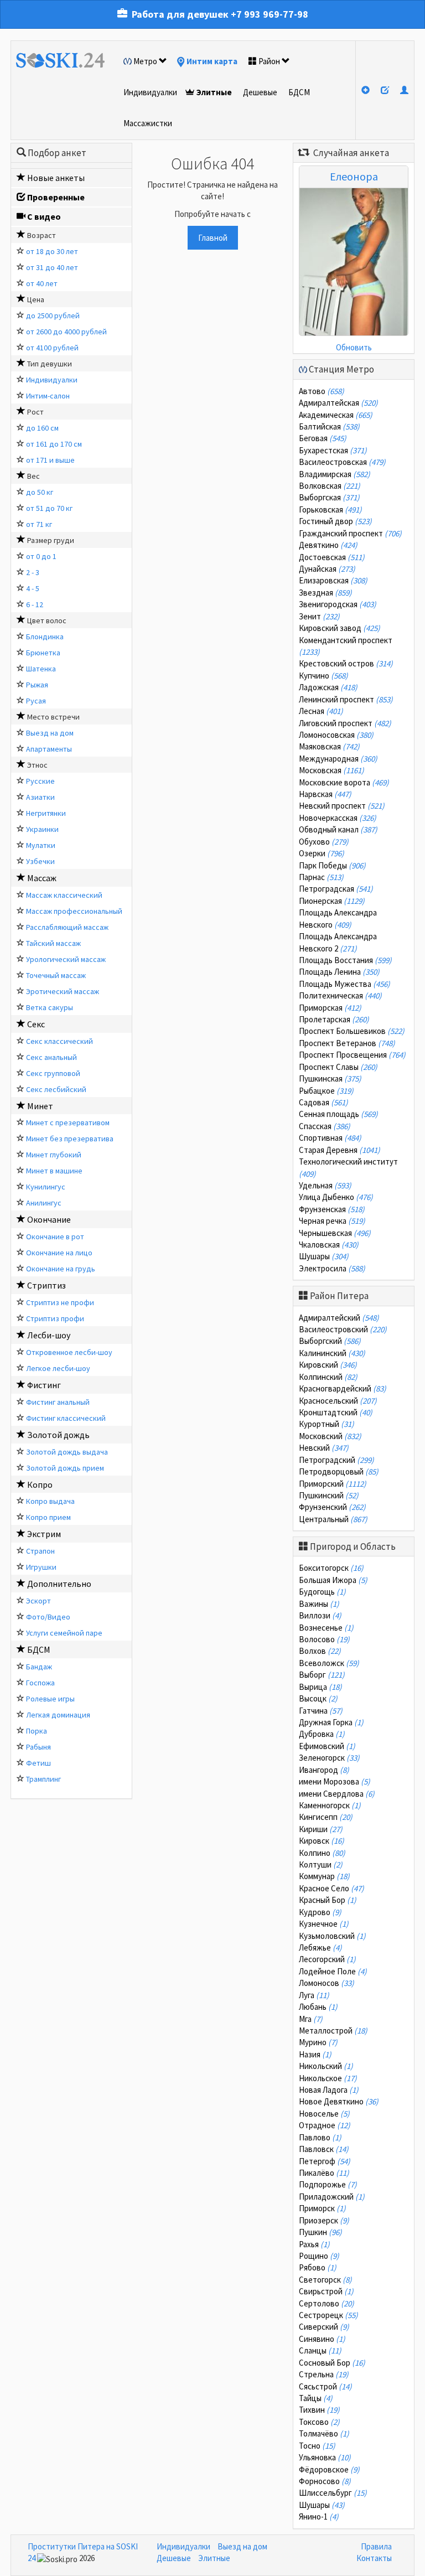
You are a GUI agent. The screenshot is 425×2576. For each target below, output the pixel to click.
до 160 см (42, 428)
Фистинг (44, 1385)
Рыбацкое (326, 1091)
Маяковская (329, 746)
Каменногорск (330, 1805)
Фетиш (38, 1763)
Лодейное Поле (333, 1971)
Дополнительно (59, 1584)
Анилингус (44, 1203)
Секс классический (59, 1041)
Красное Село (331, 1888)
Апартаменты (49, 749)
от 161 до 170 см (54, 444)
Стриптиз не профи (60, 1302)
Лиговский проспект (345, 723)
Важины (319, 1604)
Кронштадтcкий (336, 1412)
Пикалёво (324, 2173)
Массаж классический (64, 895)
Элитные (214, 92)
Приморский (333, 1484)
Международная (338, 759)
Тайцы (316, 2398)
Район (269, 61)
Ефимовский (327, 1746)
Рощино (319, 2256)
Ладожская (328, 687)
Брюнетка (43, 653)
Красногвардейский (343, 1388)
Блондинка (45, 637)
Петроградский (336, 1460)
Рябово (318, 2267)
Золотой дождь (58, 1435)
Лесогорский (327, 1959)
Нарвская (325, 794)
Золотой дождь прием (65, 1468)
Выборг (322, 1675)
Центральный (333, 1519)
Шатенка (41, 669)
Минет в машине (54, 1171)
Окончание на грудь (61, 1269)
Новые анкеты (56, 178)
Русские (40, 781)
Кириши (321, 1829)
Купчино (323, 676)
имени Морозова (335, 1781)
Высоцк (318, 1698)
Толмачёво (324, 2433)
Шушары (324, 1256)
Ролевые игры (50, 1699)
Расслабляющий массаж (67, 927)
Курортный (326, 1424)
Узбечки (40, 861)
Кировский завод (340, 628)
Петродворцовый (339, 1471)
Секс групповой (53, 1073)
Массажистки (148, 123)
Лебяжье (320, 1947)
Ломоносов (326, 1983)
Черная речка (332, 1221)
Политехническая (340, 995)
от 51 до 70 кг (49, 508)
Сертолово (326, 2303)
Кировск (322, 1841)
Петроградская (336, 889)
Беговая (323, 438)
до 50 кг (40, 492)
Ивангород (324, 1770)
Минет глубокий (54, 1155)
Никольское (328, 2078)
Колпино (322, 1853)
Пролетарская (334, 1019)
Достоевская (332, 557)
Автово (322, 391)
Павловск (324, 2149)
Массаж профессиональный (74, 911)
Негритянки (46, 813)
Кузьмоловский (332, 1936)
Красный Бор (328, 1900)
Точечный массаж (56, 975)
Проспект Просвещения (352, 1055)
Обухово (324, 842)
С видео (44, 216)
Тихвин (319, 2410)
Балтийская (329, 426)
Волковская (330, 486)
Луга (314, 1995)
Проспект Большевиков (352, 1031)
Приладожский (332, 2197)
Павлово (320, 2137)
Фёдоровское (329, 2469)
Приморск (322, 2208)
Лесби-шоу (49, 1335)
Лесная (321, 711)
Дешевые (260, 92)
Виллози (320, 1615)
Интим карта (212, 61)
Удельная (325, 1185)
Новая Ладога (329, 2090)
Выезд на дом (50, 733)
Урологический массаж (66, 959)
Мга (311, 2019)
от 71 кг (39, 524)
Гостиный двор (335, 521)
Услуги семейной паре (64, 1633)
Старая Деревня (340, 1150)
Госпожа (40, 1683)
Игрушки (41, 1567)
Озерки (322, 853)
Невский (324, 1448)
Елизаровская (333, 580)
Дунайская (327, 569)
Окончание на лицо (59, 1253)
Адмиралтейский (339, 1318)
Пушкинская (330, 1078)
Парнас (321, 877)
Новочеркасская (338, 818)
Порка (37, 1731)
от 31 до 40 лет (52, 267)
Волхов (320, 1651)
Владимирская (335, 474)
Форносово (325, 2481)
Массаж (42, 878)
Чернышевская (335, 1233)
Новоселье (324, 2114)
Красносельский (338, 1401)
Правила (376, 2546)
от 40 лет (42, 283)
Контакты (374, 2558)
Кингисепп (326, 1817)
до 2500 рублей (53, 315)
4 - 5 (33, 588)
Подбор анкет (57, 153)
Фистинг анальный (58, 1402)
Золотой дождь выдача (67, 1452)
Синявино (322, 2339)
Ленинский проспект (346, 699)
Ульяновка (325, 2457)
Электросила (332, 1268)
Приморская (330, 1008)
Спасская (325, 1126)
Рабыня (38, 1747)
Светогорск (325, 2280)
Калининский (332, 1353)
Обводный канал (338, 829)
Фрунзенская (332, 1209)
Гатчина (321, 1711)
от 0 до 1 (41, 556)
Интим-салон (48, 396)
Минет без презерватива (70, 1139)
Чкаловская (329, 1245)
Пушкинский (329, 1495)
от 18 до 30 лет (52, 251)
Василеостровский (343, 1329)
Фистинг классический (66, 1418)
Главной (213, 238)
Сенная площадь (338, 1114)
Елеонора (354, 176)
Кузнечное (324, 1924)
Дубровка (322, 1734)
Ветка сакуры (50, 1007)
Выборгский (330, 1341)
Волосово (324, 1639)
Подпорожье (328, 2184)
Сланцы (320, 2350)
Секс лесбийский (56, 1089)
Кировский (328, 1365)
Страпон (40, 1551)
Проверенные (56, 197)
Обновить (354, 347)
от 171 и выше (50, 460)
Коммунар (324, 1876)
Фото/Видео (48, 1617)
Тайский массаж (53, 943)
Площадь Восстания (345, 960)
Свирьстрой (326, 2291)
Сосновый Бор (332, 2363)
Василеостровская (342, 462)
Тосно (317, 2446)
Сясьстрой (325, 2386)
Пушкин (320, 2232)
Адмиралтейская (338, 403)
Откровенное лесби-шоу (69, 1352)
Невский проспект (342, 806)
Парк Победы (332, 865)
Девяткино (328, 545)
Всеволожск (329, 1663)
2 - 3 (33, 572)
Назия (315, 2054)
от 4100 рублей (52, 348)
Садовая (323, 1102)
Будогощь (322, 1592)
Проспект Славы (338, 1067)
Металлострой (333, 2031)
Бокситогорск (331, 1568)
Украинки (42, 829)
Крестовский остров (346, 663)
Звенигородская (338, 604)
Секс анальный (51, 1057)
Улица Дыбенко (336, 1197)
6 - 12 (35, 604)
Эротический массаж (63, 991)
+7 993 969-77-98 (269, 14)
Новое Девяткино (339, 2101)
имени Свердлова (337, 1794)
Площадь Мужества (344, 984)
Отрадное (325, 2125)
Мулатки (41, 845)
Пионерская (332, 901)
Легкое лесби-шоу (58, 1368)
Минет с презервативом (68, 1123)
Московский (330, 1436)
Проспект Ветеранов (347, 1043)
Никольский (326, 2066)
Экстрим (44, 1534)
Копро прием (48, 1517)
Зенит (319, 616)
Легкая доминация (58, 1715)
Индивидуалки (150, 92)
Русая (36, 701)
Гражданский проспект (350, 533)
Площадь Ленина (339, 972)
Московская (331, 770)
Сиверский (324, 2327)
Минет (40, 1106)
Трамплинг (43, 1779)
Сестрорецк (328, 2315)
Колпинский (328, 1377)
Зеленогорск (329, 1758)
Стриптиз (46, 1285)
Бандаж (39, 1667)
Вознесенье (326, 1628)
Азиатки (40, 797)
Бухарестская (333, 450)
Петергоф (325, 2161)
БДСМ (299, 92)
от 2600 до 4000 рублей (66, 332)
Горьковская (330, 509)
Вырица (320, 1687)
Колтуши (321, 1864)
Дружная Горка (331, 1722)
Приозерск (324, 2220)
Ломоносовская (336, 735)
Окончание (49, 1219)
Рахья (314, 2244)
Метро (145, 61)
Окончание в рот (55, 1237)
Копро (40, 1484)
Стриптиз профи (55, 1318)
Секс (36, 1024)
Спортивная (330, 1138)
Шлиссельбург (333, 2493)
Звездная (325, 593)
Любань (318, 2007)
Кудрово (320, 1912)
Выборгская (329, 497)
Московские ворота (344, 782)
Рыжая (37, 685)
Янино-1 (319, 2516)
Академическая (336, 415)
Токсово (319, 2422)
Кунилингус (46, 1187)
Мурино (318, 2042)
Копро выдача (50, 1501)
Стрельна (324, 2374)
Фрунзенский (332, 1507)
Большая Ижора (333, 1580)
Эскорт (38, 1601)
